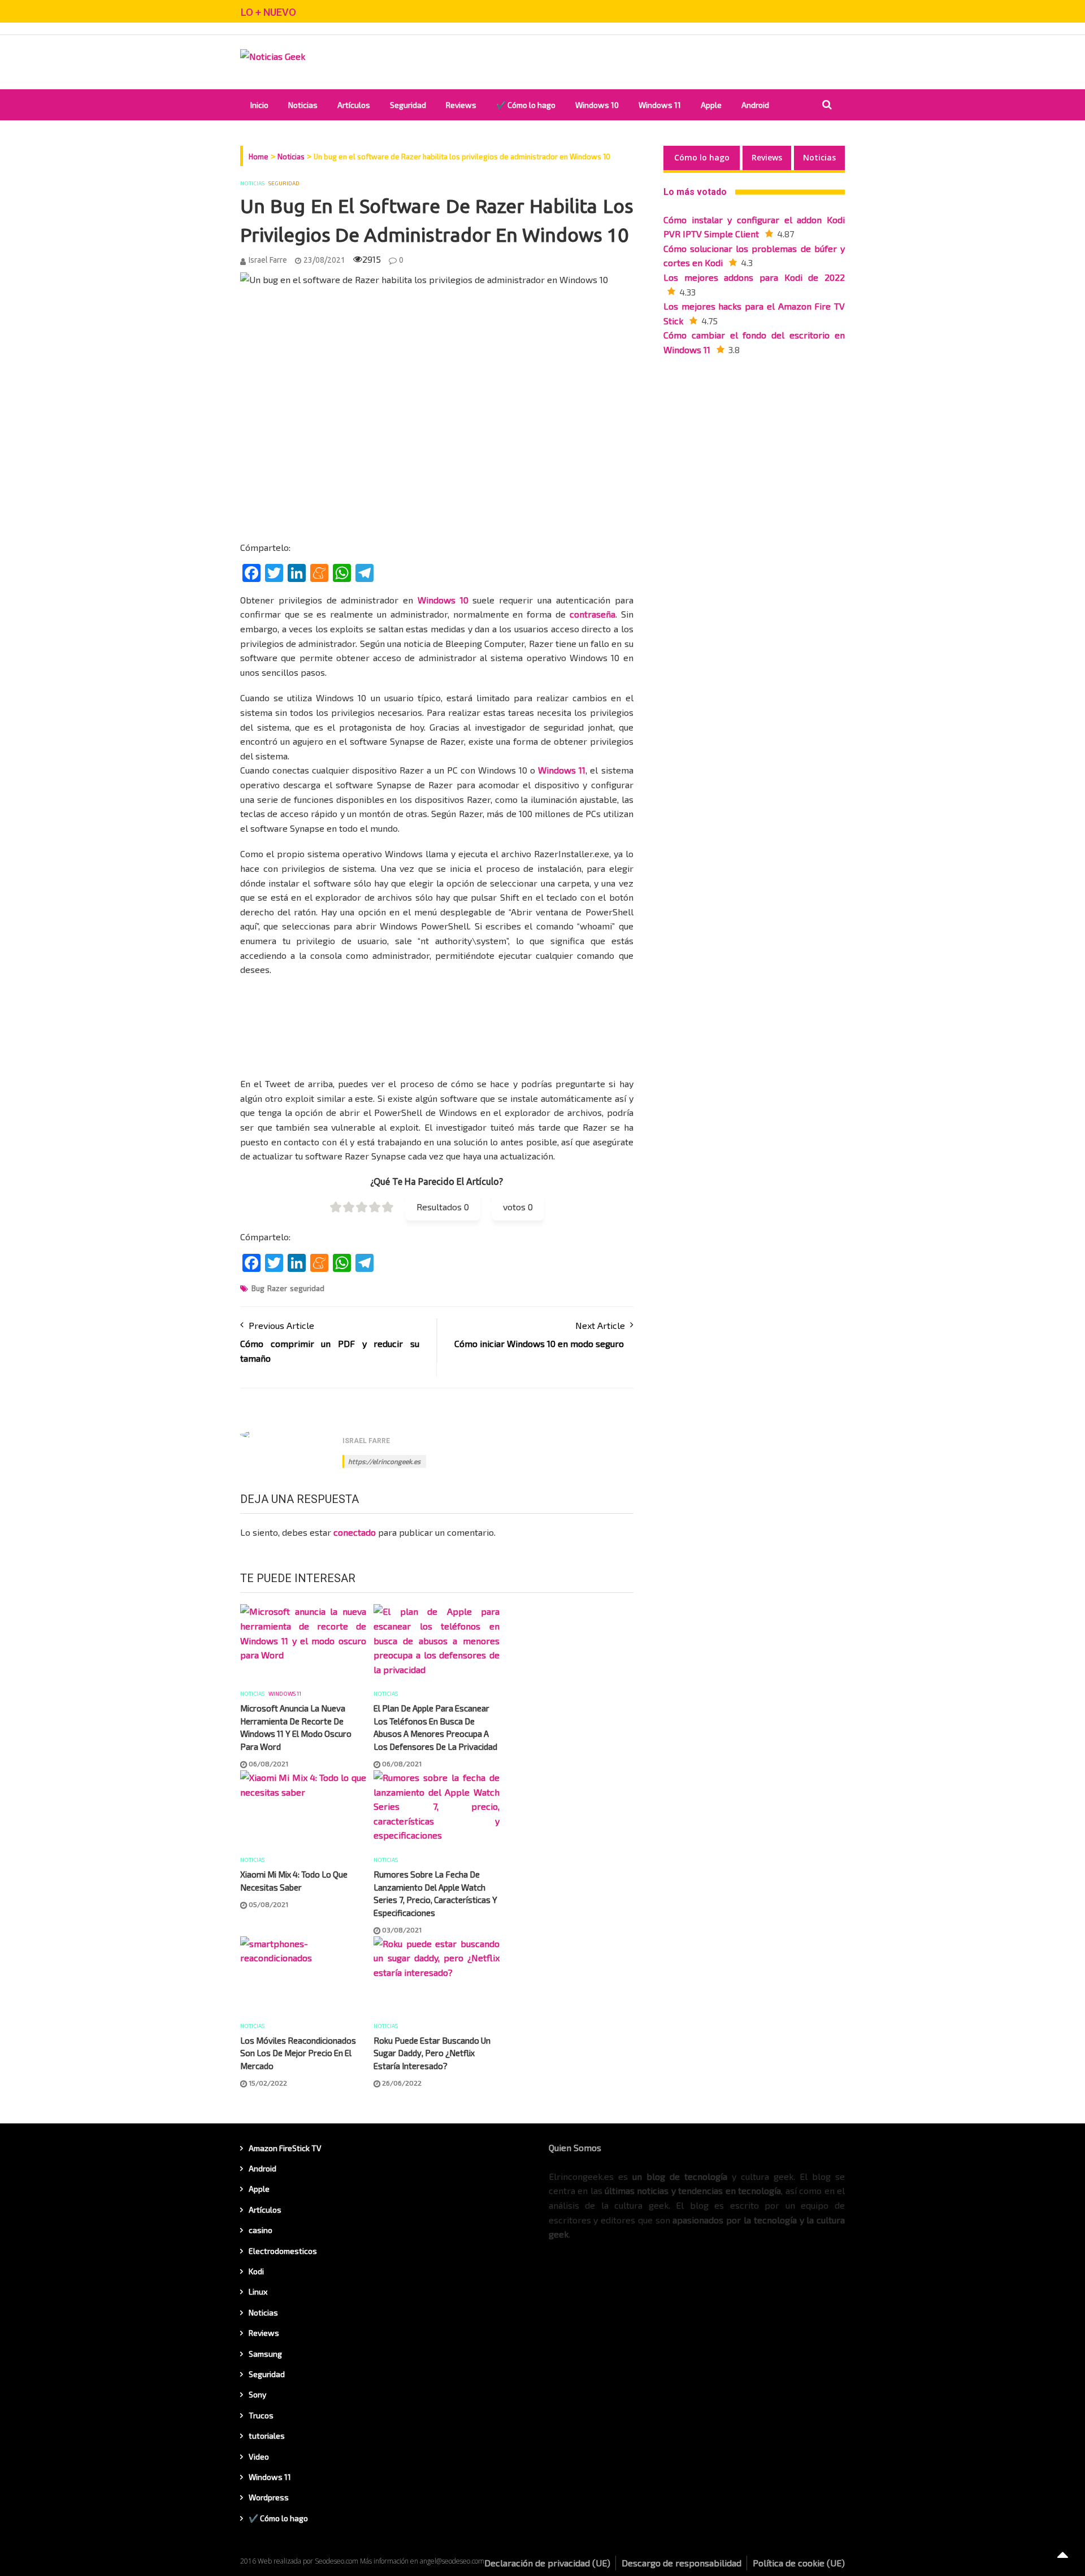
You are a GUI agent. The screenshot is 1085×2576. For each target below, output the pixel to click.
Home (259, 157)
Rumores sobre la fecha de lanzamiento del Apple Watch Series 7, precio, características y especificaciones (435, 1893)
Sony (257, 2394)
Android (755, 105)
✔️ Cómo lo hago (526, 105)
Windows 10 (597, 105)
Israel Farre (268, 260)
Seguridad (408, 105)
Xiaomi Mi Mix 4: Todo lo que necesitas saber (294, 1881)
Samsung (265, 2354)
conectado (355, 1532)
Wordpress (269, 2497)
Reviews (461, 105)
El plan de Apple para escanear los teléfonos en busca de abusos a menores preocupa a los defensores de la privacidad (435, 1727)
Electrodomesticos (283, 2251)
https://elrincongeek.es (384, 1461)
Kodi (256, 2271)
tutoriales (267, 2436)
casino (261, 2230)
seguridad (307, 1288)
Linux (258, 2292)
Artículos (354, 105)
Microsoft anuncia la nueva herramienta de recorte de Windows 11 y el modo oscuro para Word (296, 1727)
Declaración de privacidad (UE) (547, 2563)
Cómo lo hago (702, 157)
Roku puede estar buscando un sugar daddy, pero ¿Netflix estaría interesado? (432, 2053)
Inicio (259, 105)
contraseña (593, 614)
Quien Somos (575, 2147)
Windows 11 (660, 105)
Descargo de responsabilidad (682, 2563)
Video (259, 2456)
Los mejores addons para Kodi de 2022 (754, 277)
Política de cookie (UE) (799, 2563)
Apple (711, 105)
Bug (258, 1288)
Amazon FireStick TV (285, 2148)
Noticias (303, 105)
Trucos (261, 2415)
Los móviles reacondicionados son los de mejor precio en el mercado (298, 2053)
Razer (277, 1288)
